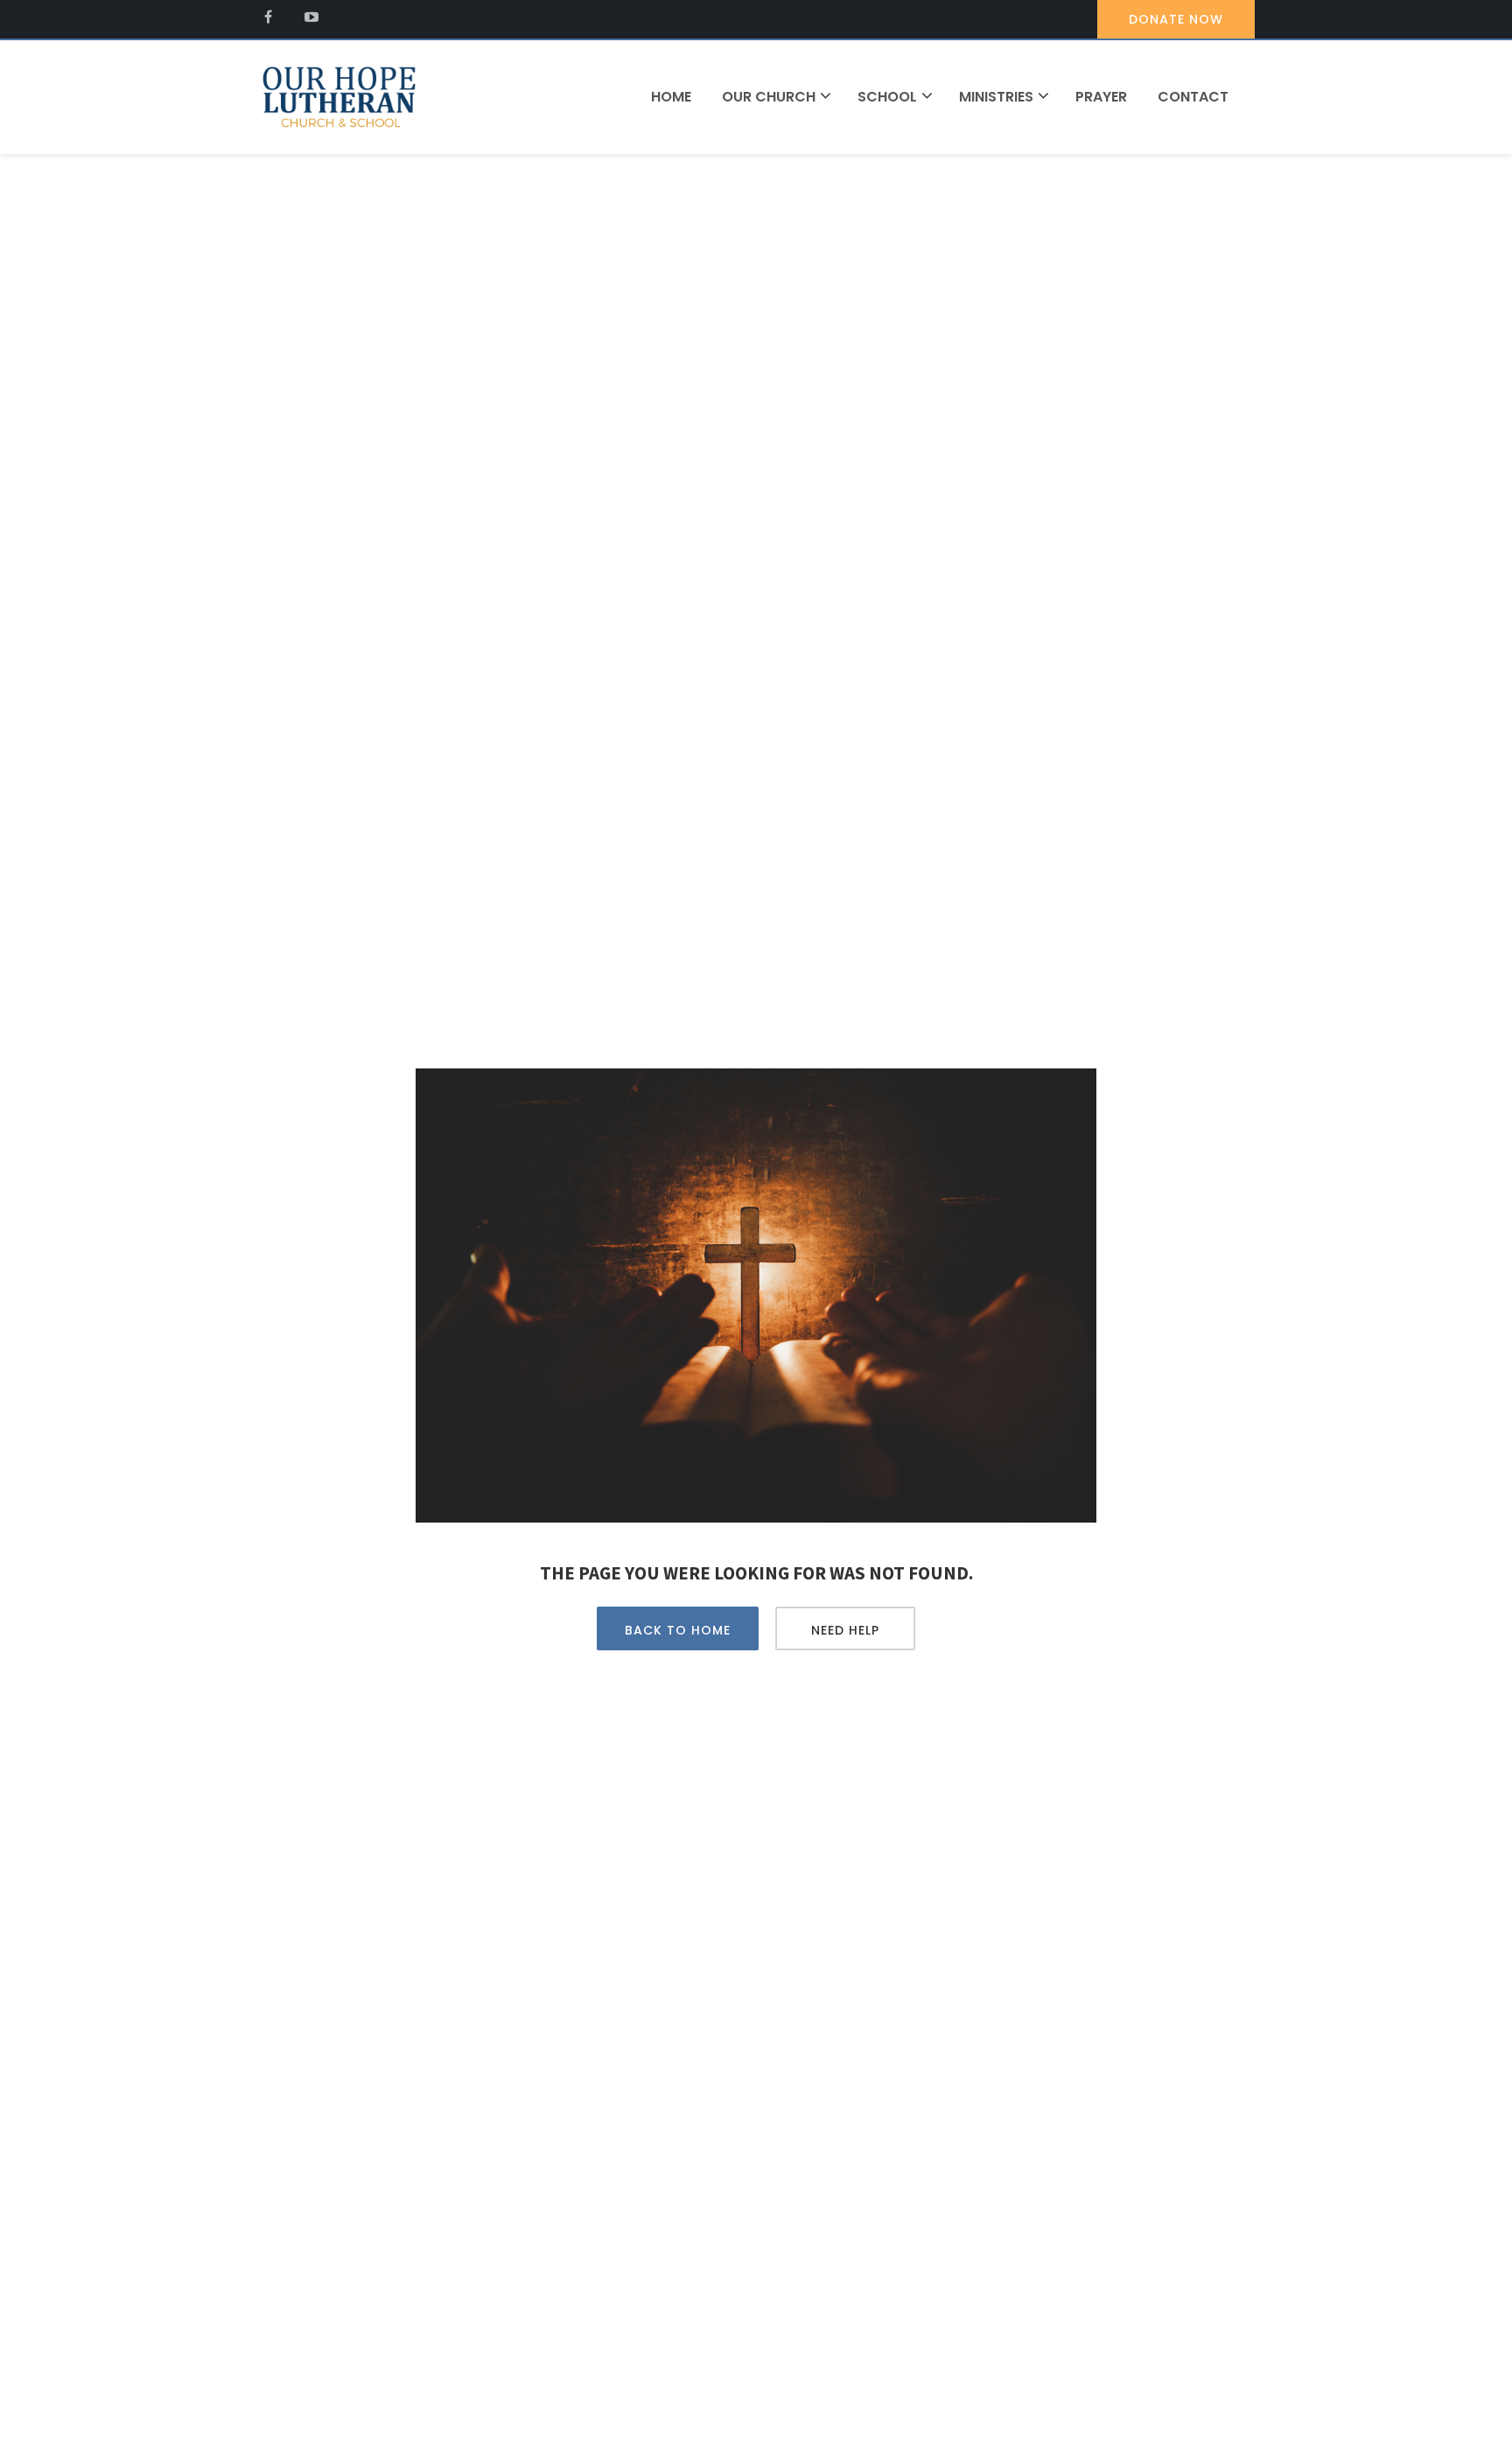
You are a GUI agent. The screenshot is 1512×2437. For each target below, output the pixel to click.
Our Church (769, 97)
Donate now (1176, 19)
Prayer (1101, 97)
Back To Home (678, 1630)
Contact (1193, 97)
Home (671, 97)
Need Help (845, 1630)
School (887, 97)
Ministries (996, 97)
